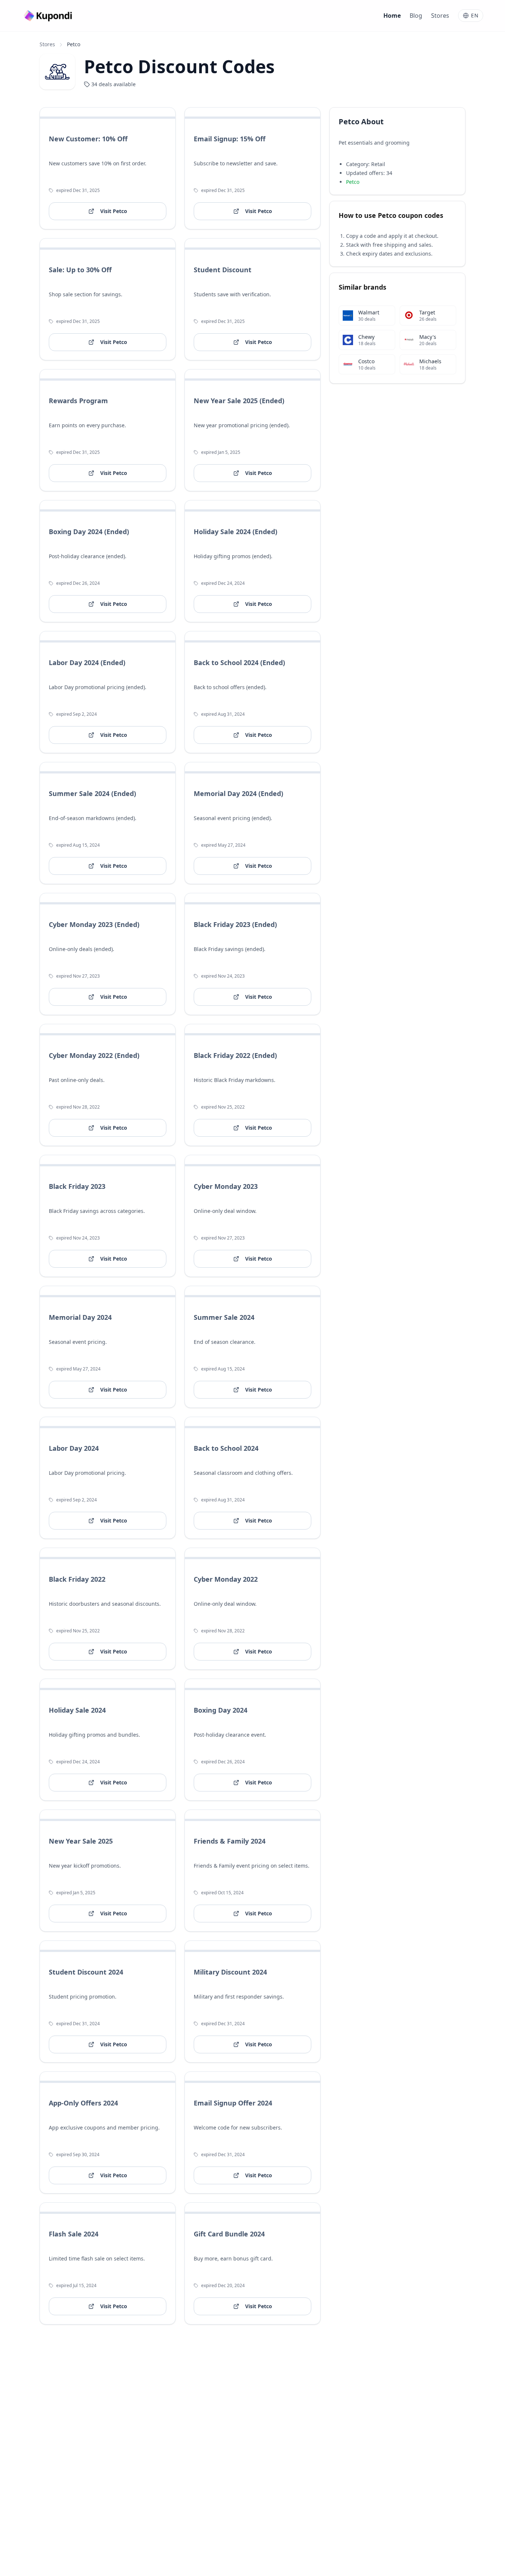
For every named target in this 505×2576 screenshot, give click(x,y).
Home (392, 16)
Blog (416, 16)
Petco (353, 181)
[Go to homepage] (49, 16)
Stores (440, 16)
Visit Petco (114, 211)
